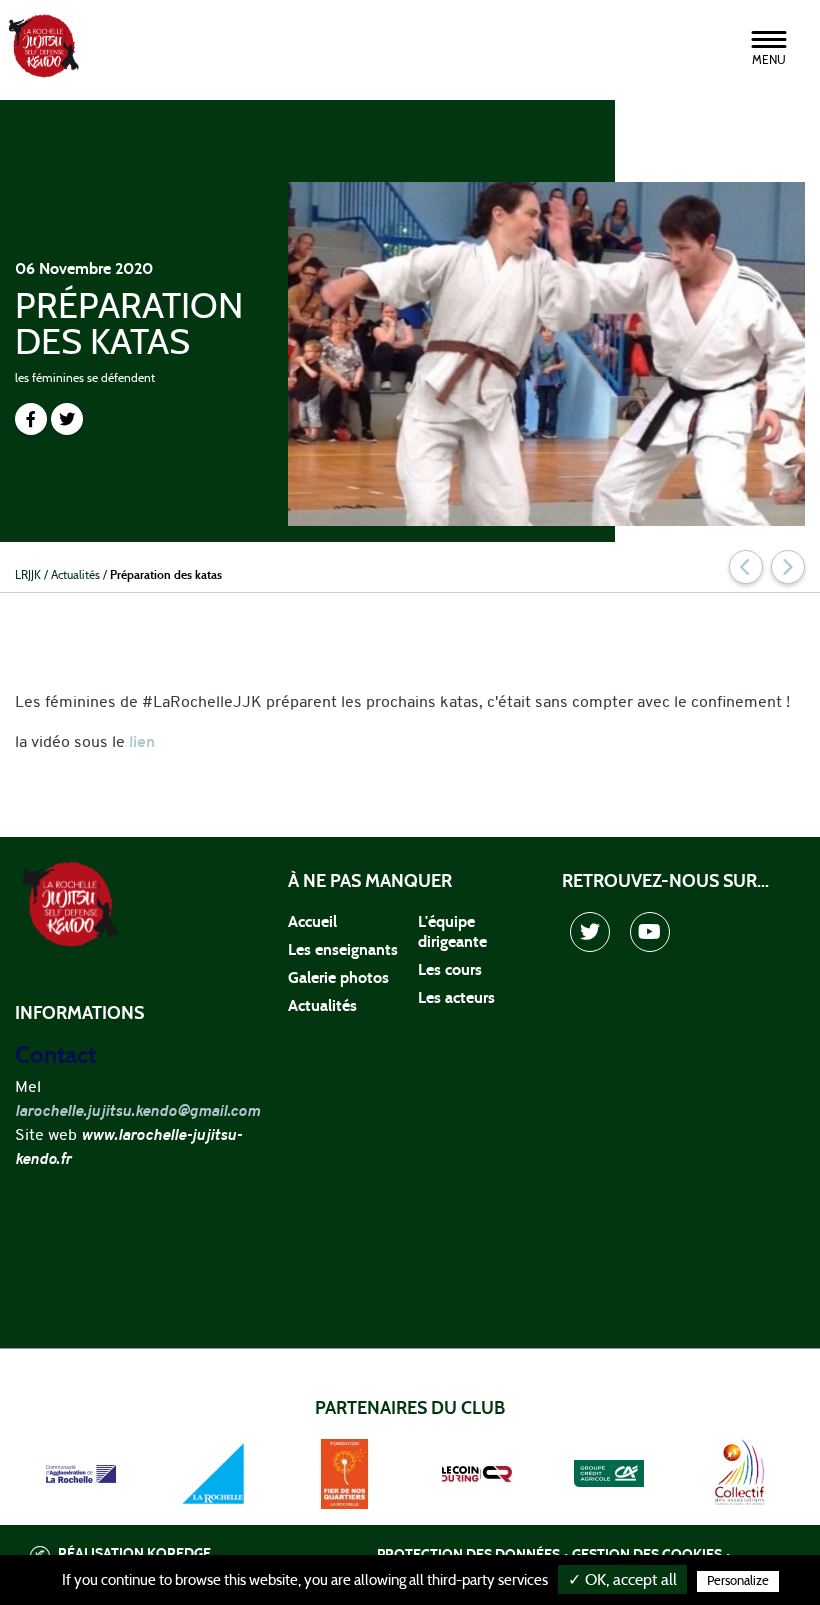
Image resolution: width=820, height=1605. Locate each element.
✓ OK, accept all (622, 1580)
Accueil (312, 922)
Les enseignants (343, 950)
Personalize (738, 1581)
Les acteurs (456, 998)
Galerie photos (338, 978)
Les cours (450, 970)
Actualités (322, 1006)
